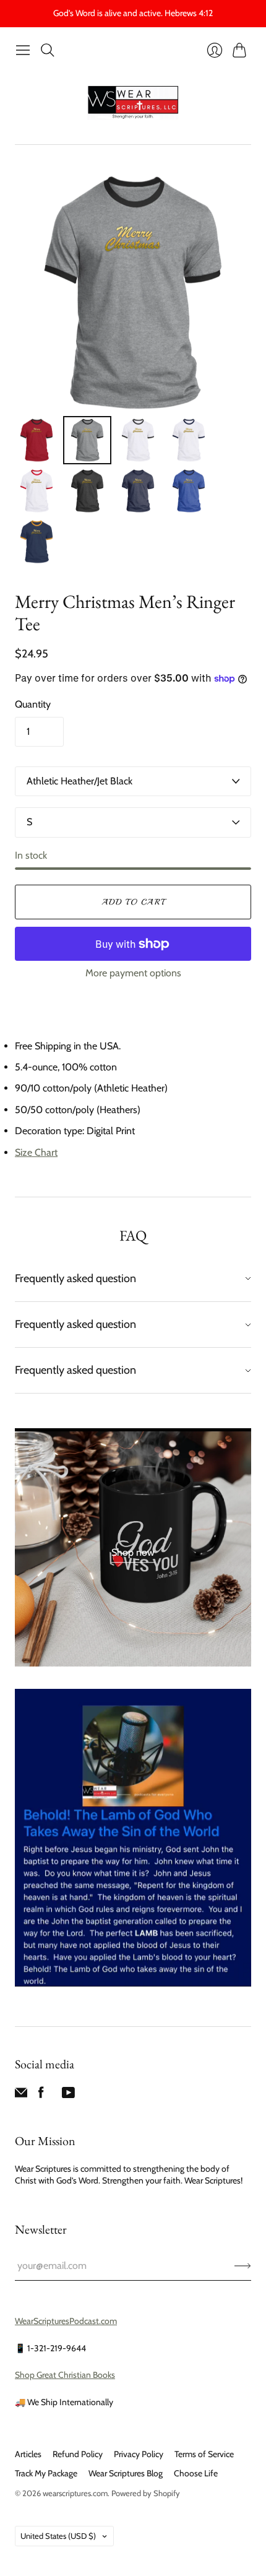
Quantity (33, 704)
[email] (21, 2095)
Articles (28, 2454)
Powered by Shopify (146, 2493)
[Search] (48, 50)
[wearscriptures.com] (133, 103)
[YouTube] (68, 2095)
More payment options (133, 973)
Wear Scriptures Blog (126, 2473)
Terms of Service (204, 2454)
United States (58, 2536)
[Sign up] (243, 2266)
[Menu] (23, 50)
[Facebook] (41, 2095)
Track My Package (46, 2473)
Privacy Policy (139, 2454)
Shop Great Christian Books (65, 2375)
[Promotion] (133, 1547)
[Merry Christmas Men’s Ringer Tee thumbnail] (36, 440)
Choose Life (196, 2473)
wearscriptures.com (75, 2493)
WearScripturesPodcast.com (66, 2321)
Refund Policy (78, 2454)
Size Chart (36, 1152)
